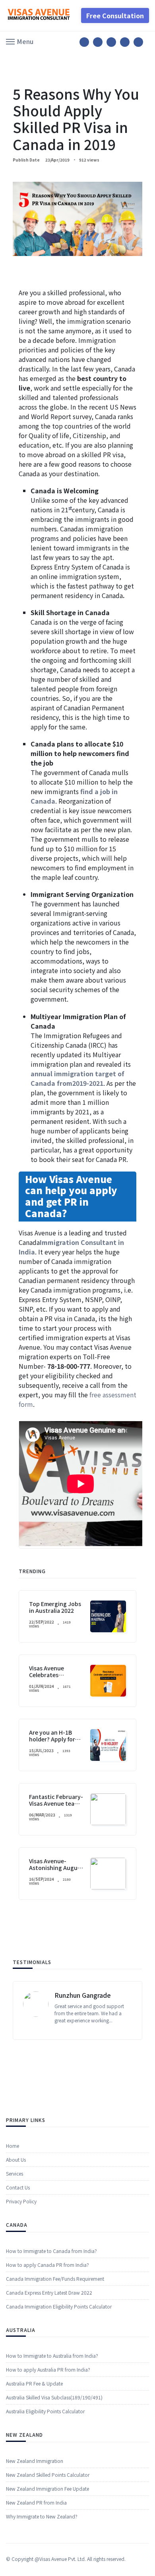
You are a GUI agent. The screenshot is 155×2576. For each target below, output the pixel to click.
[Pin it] (111, 42)
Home (13, 2146)
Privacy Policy (21, 2201)
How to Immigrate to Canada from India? (51, 2251)
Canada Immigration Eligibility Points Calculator (59, 2306)
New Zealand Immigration (35, 2461)
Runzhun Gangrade (83, 1995)
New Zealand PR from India (36, 2502)
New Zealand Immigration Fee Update (47, 2488)
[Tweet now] (98, 42)
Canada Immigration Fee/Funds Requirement (55, 2279)
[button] (20, 41)
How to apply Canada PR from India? (47, 2265)
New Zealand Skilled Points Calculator (48, 2475)
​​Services (15, 2173)
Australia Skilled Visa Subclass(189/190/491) (54, 2397)
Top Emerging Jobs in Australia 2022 (55, 1607)
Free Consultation (115, 15)
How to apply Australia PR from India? (48, 2369)
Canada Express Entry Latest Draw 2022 (49, 2292)
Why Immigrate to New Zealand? (42, 2516)
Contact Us (18, 2187)
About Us (16, 2159)
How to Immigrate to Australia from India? (52, 2356)
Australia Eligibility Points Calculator (45, 2411)
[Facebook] (84, 42)
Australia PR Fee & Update (34, 2383)
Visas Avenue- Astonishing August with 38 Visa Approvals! (56, 1871)
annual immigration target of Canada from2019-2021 (77, 1078)
